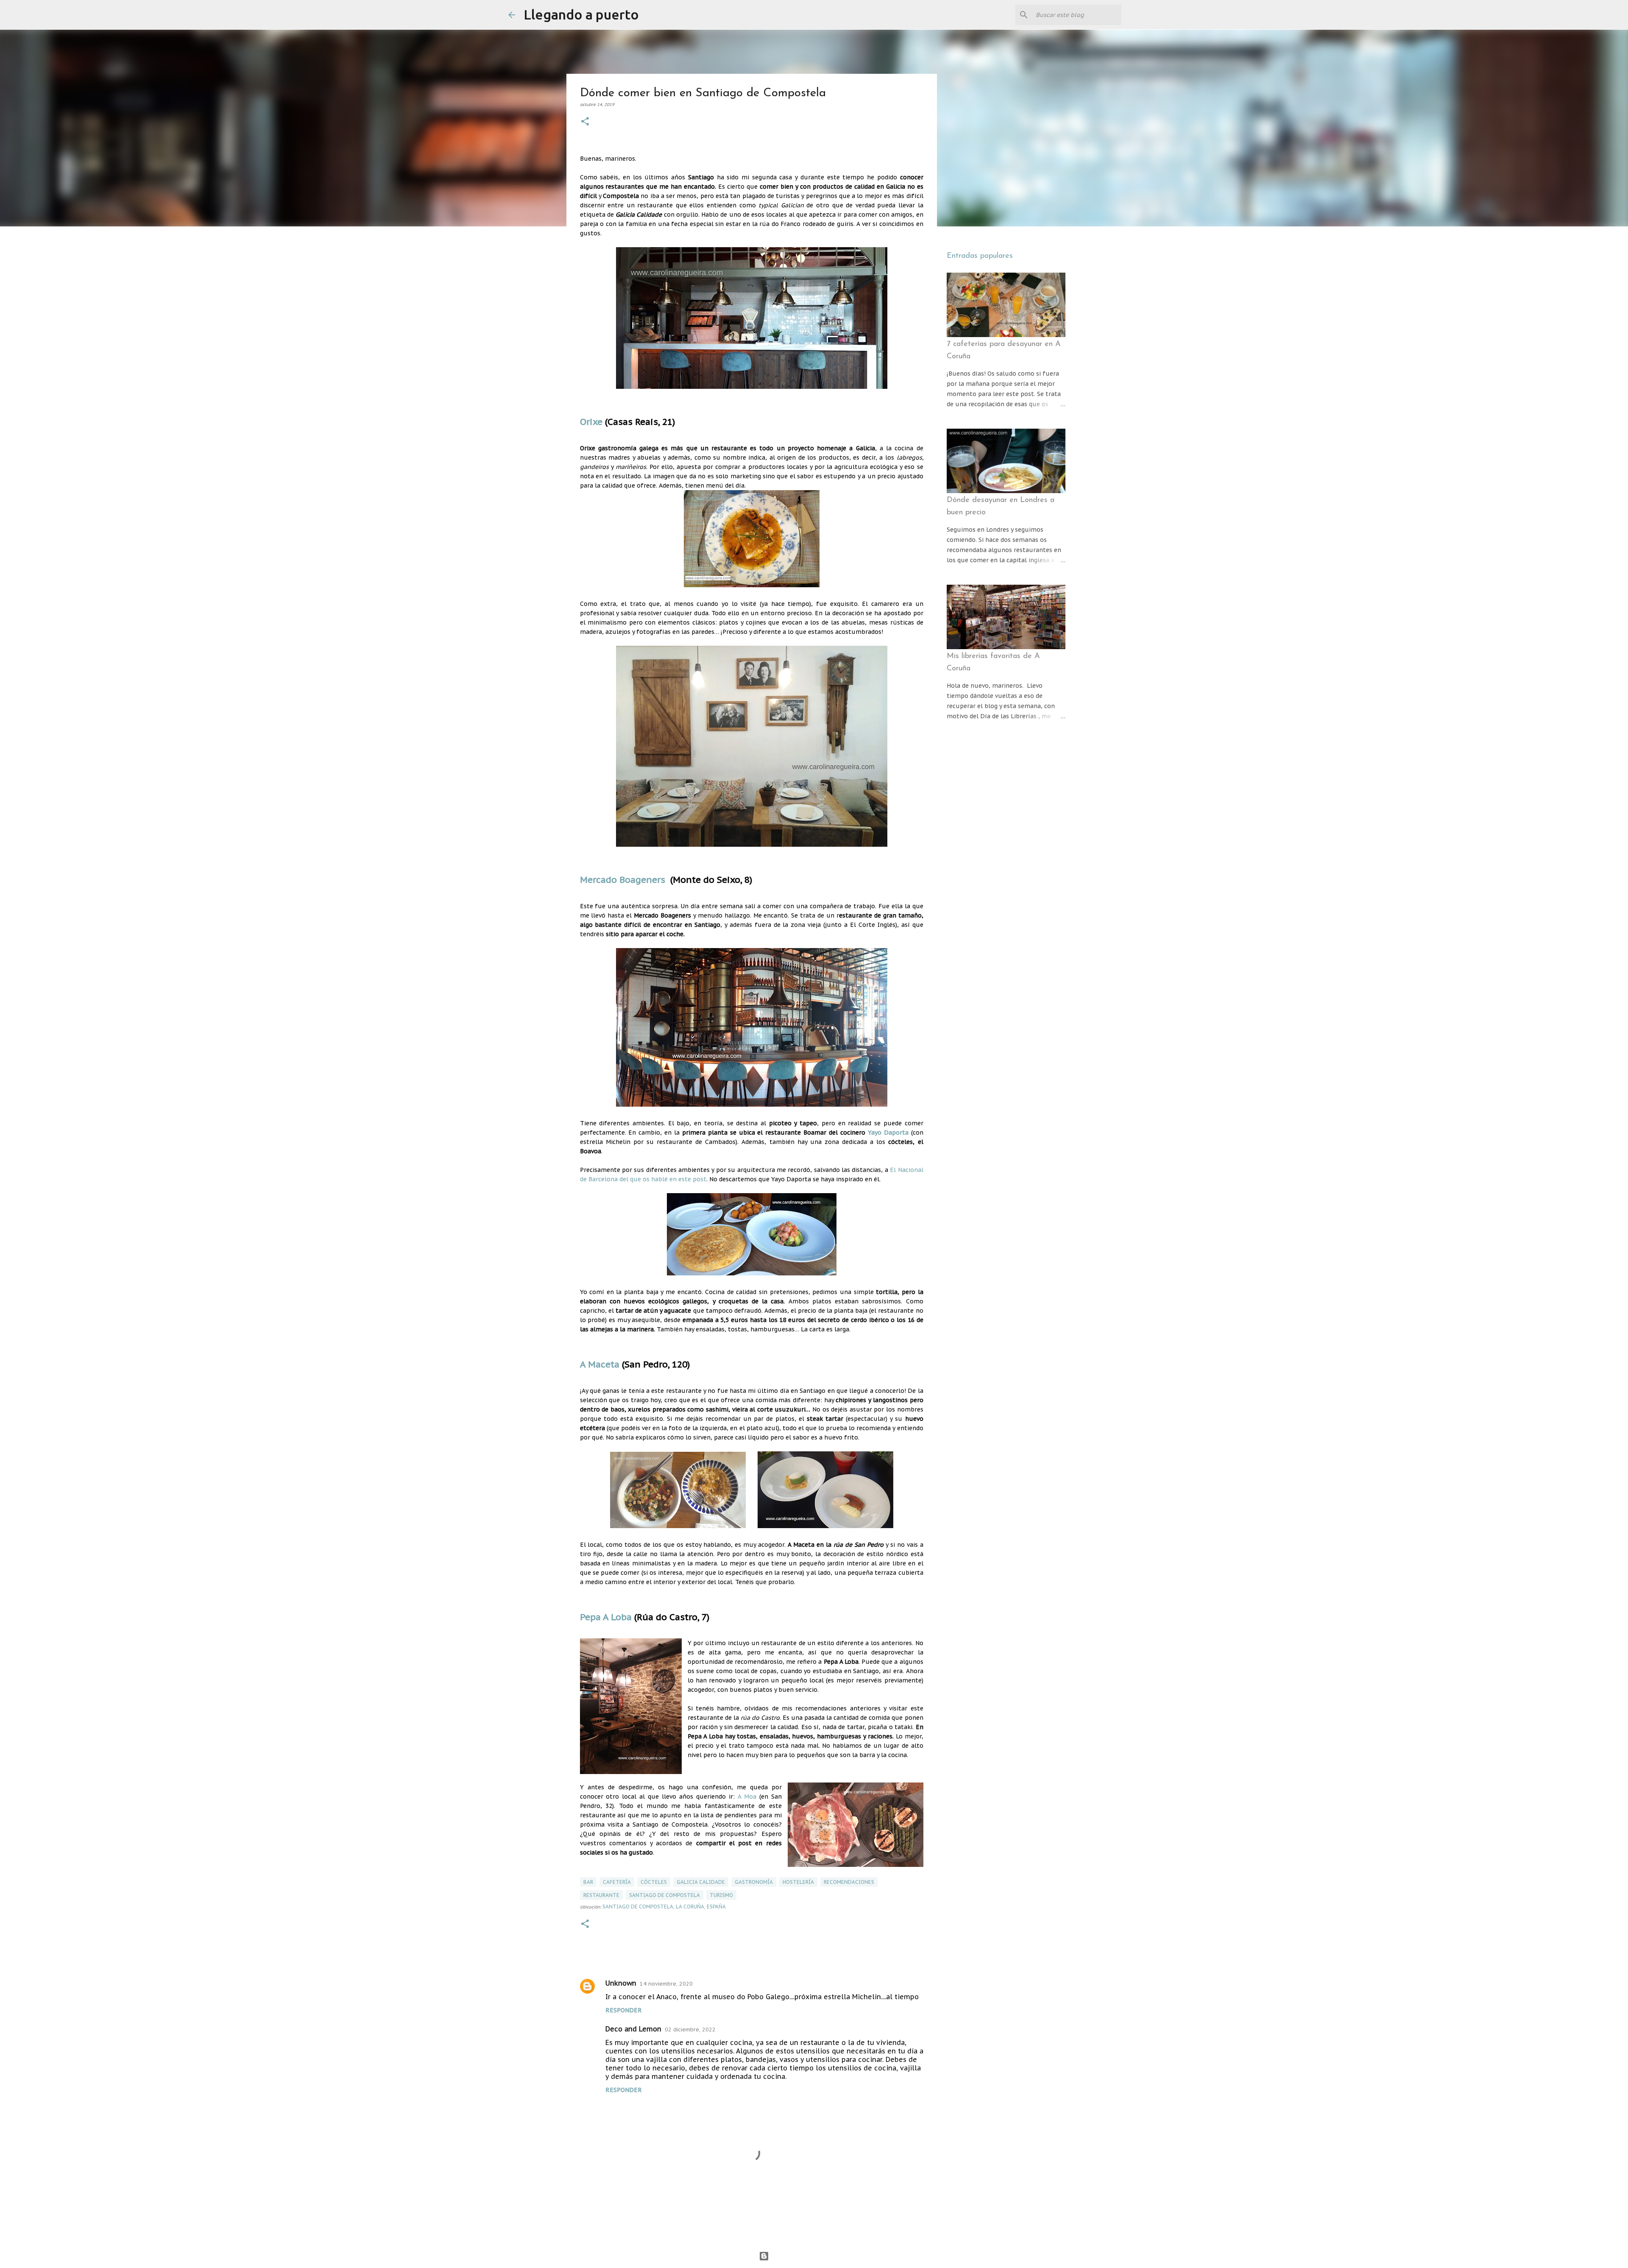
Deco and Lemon (633, 2029)
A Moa (746, 1797)
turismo (721, 1895)
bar (588, 1882)
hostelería (798, 1882)
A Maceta (600, 1364)
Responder (624, 2010)
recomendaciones (849, 1882)
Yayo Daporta (888, 1133)
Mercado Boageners (623, 880)
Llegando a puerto (581, 14)
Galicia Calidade (701, 1882)
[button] (585, 122)
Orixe (591, 422)
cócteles (654, 1882)
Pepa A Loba (606, 1617)
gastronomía (754, 1882)
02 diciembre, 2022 (690, 2029)
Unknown (621, 1983)
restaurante (601, 1895)
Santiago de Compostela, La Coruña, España (664, 1907)
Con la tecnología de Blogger (819, 2256)
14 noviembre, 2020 (666, 1984)
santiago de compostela (665, 1895)
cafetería (617, 1882)
